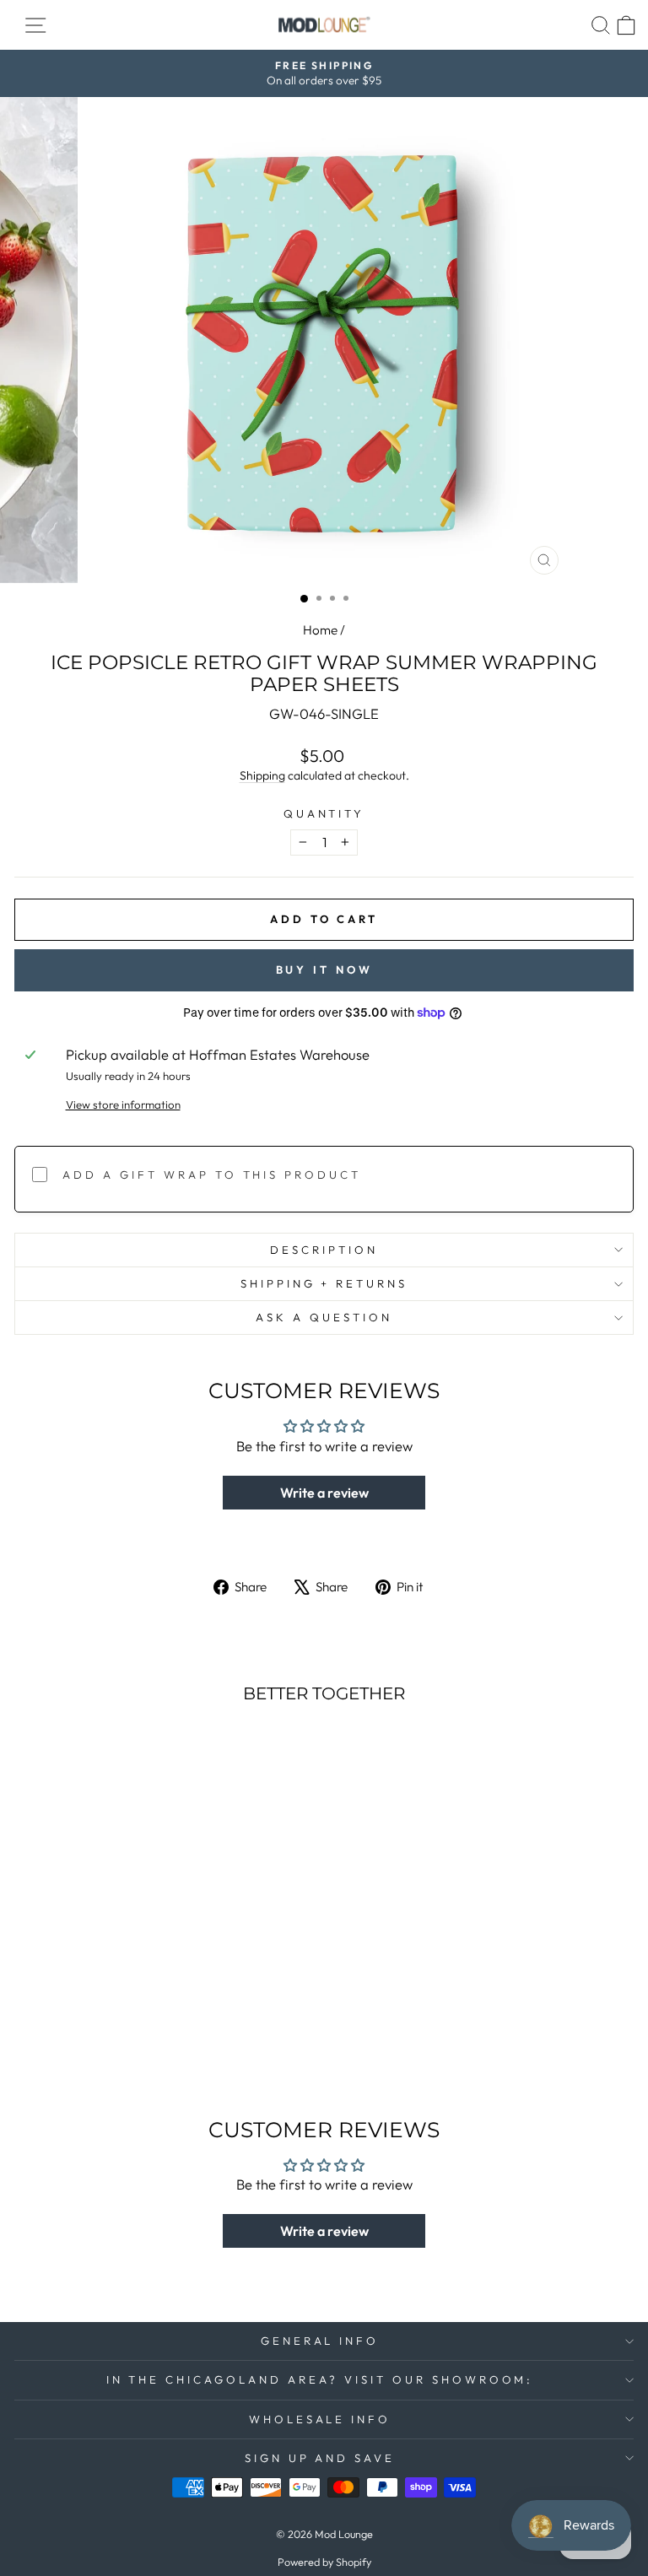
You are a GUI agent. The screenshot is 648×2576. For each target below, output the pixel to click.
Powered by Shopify (324, 2562)
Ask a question (324, 1317)
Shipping (262, 775)
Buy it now (324, 969)
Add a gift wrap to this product (212, 1175)
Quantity (324, 813)
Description (324, 1250)
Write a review (324, 1493)
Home (320, 630)
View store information (123, 1104)
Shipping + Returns (324, 1283)
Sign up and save (320, 2458)
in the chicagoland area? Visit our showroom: (320, 2379)
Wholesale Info (320, 2419)
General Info (320, 2341)
